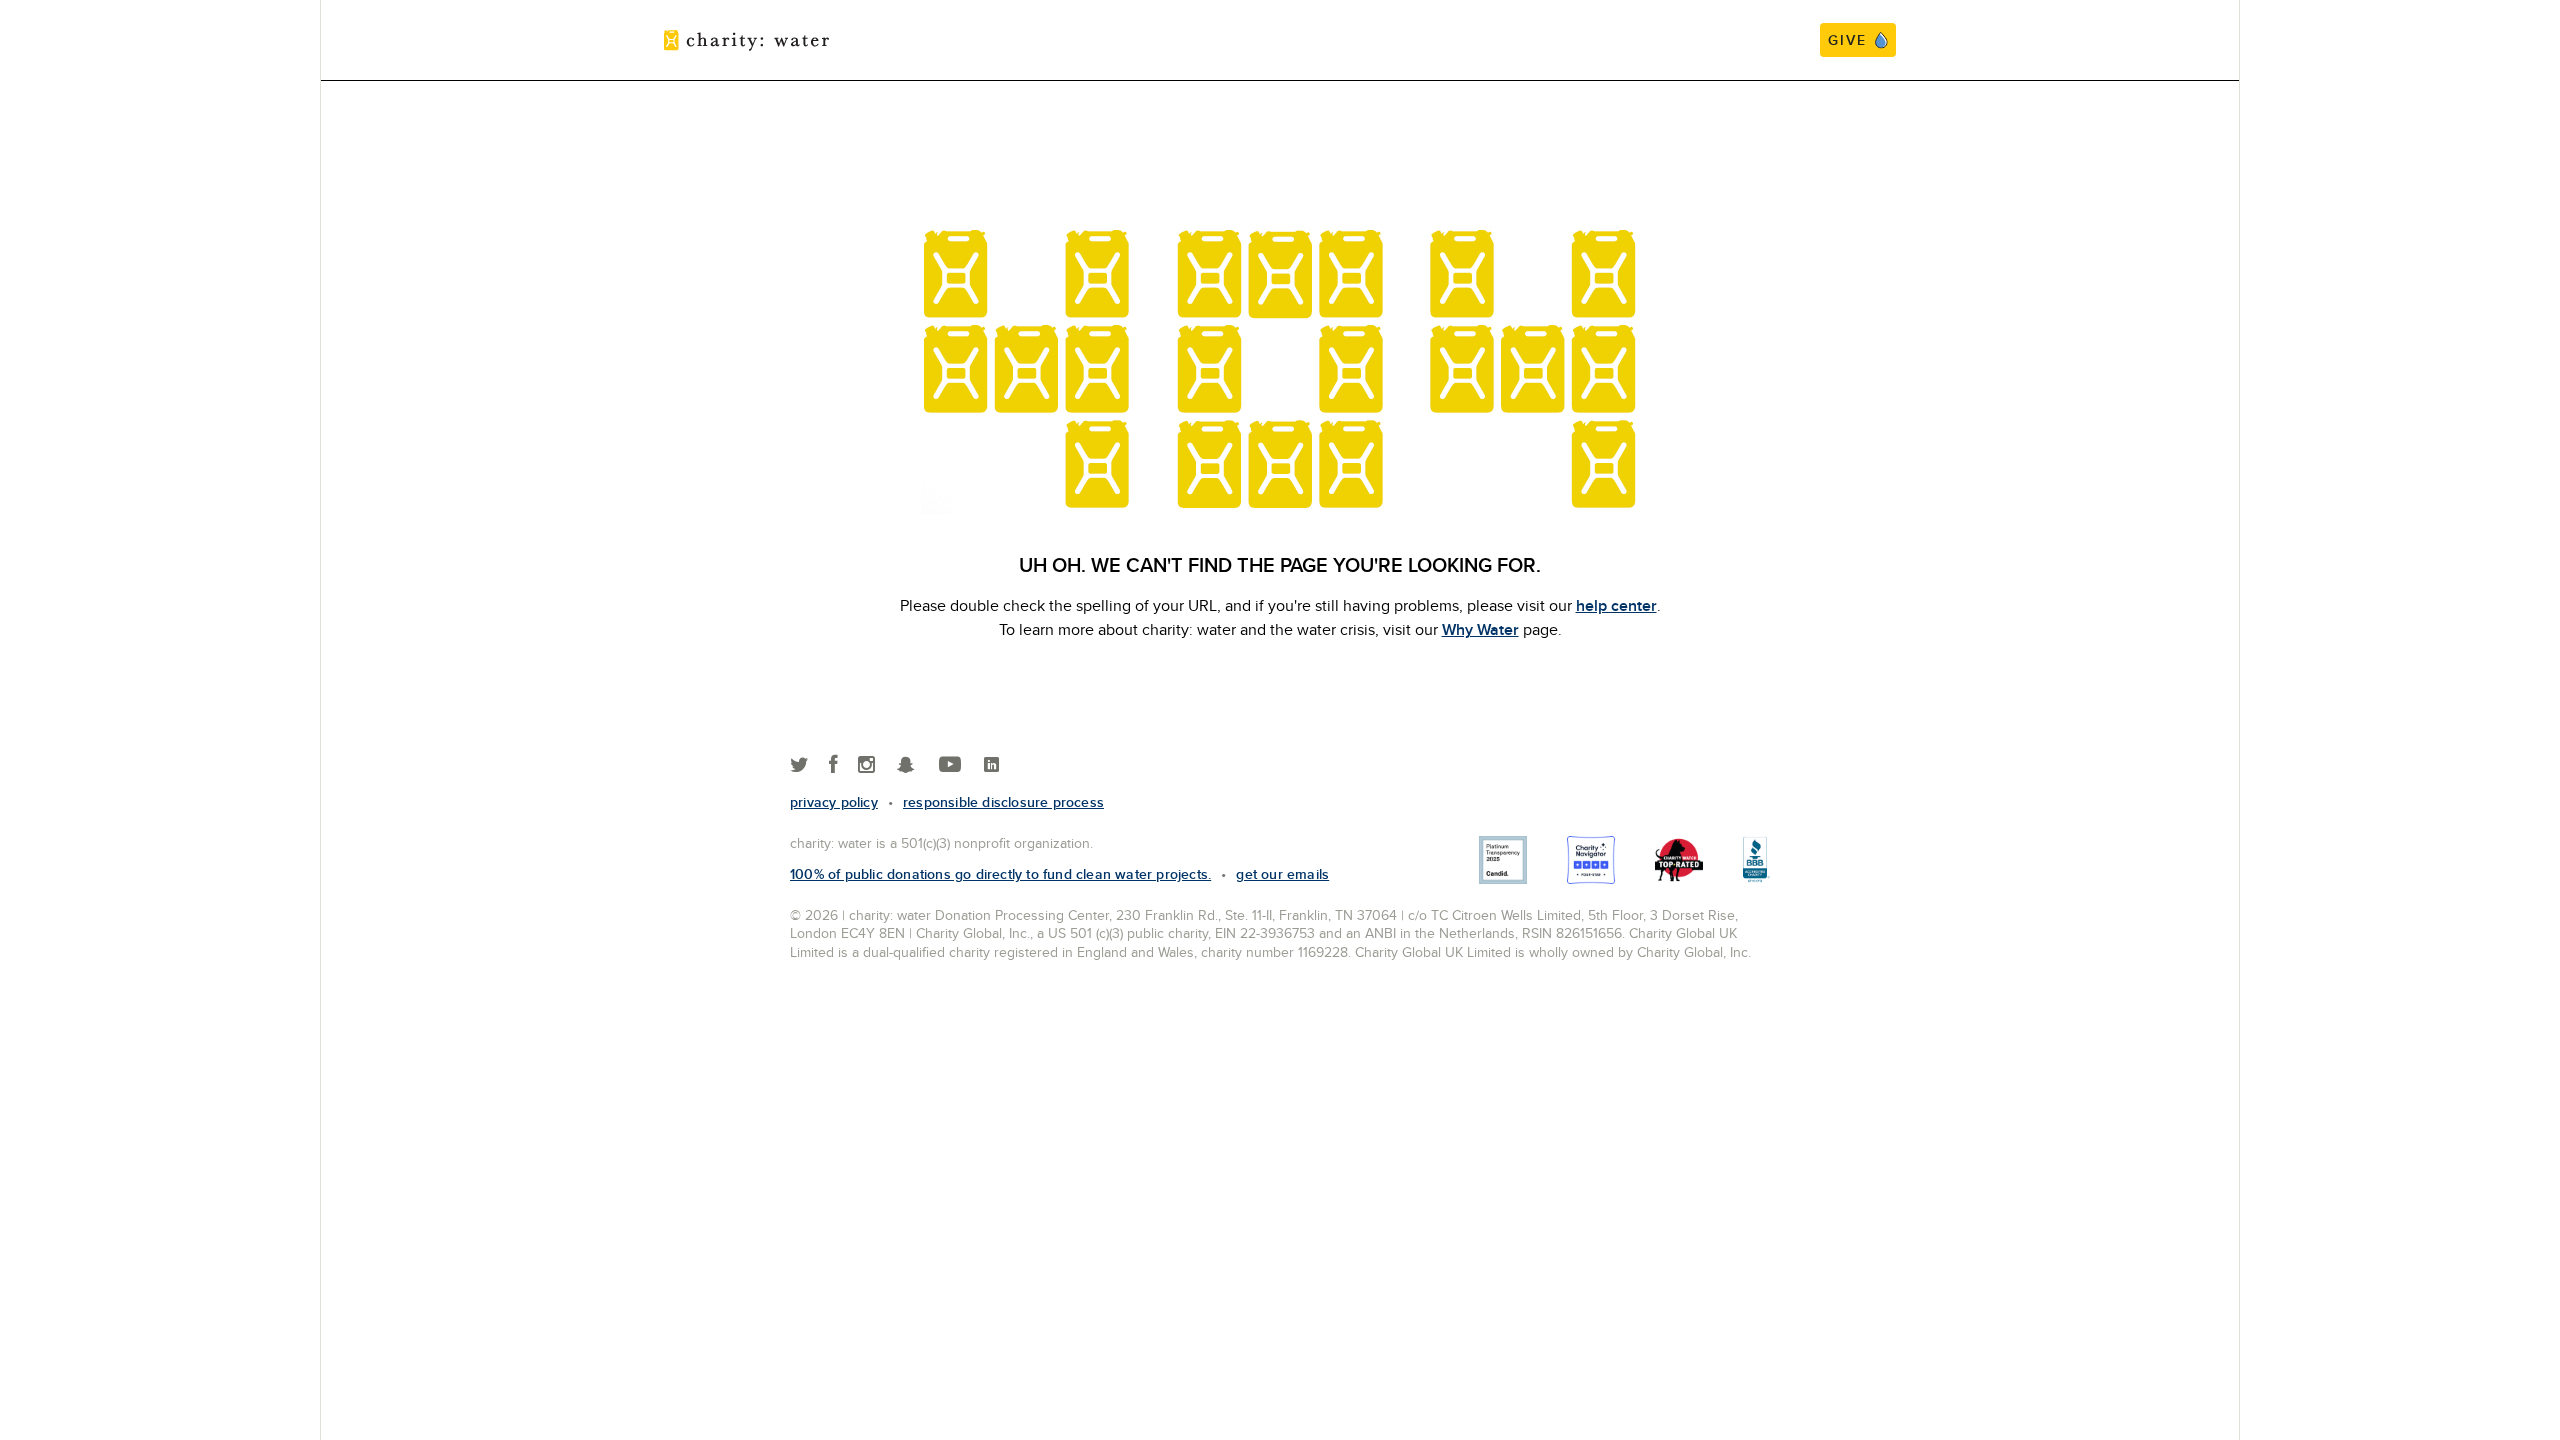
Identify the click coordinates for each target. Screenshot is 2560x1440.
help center (1616, 605)
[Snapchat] (905, 765)
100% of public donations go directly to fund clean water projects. (1000, 874)
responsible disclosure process (1003, 802)
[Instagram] (866, 765)
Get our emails (1282, 874)
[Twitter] (799, 765)
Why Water (1480, 629)
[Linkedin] (991, 765)
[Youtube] (950, 765)
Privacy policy (834, 802)
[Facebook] (833, 765)
